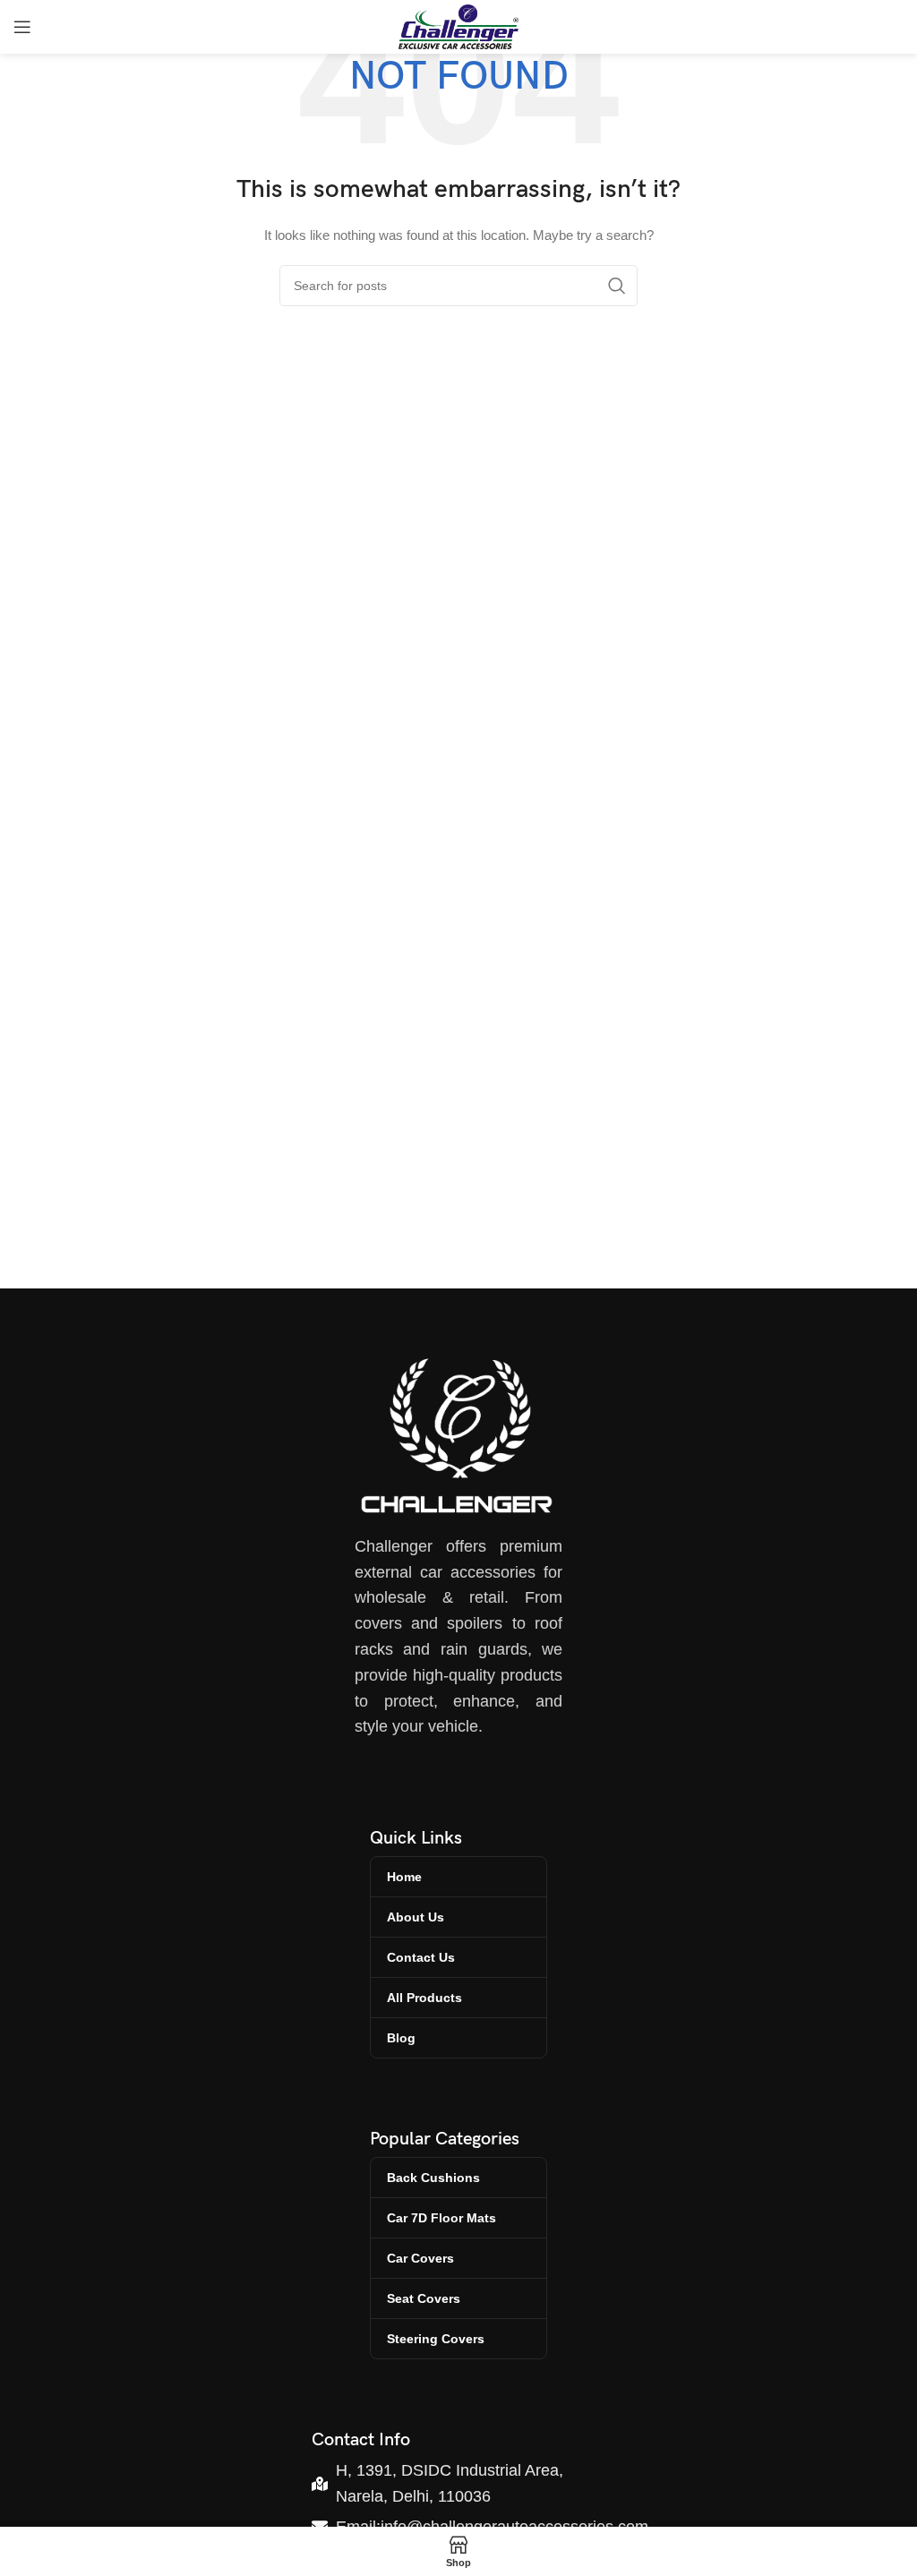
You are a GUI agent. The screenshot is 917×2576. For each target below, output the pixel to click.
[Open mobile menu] (22, 27)
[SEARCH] (617, 286)
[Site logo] (458, 26)
